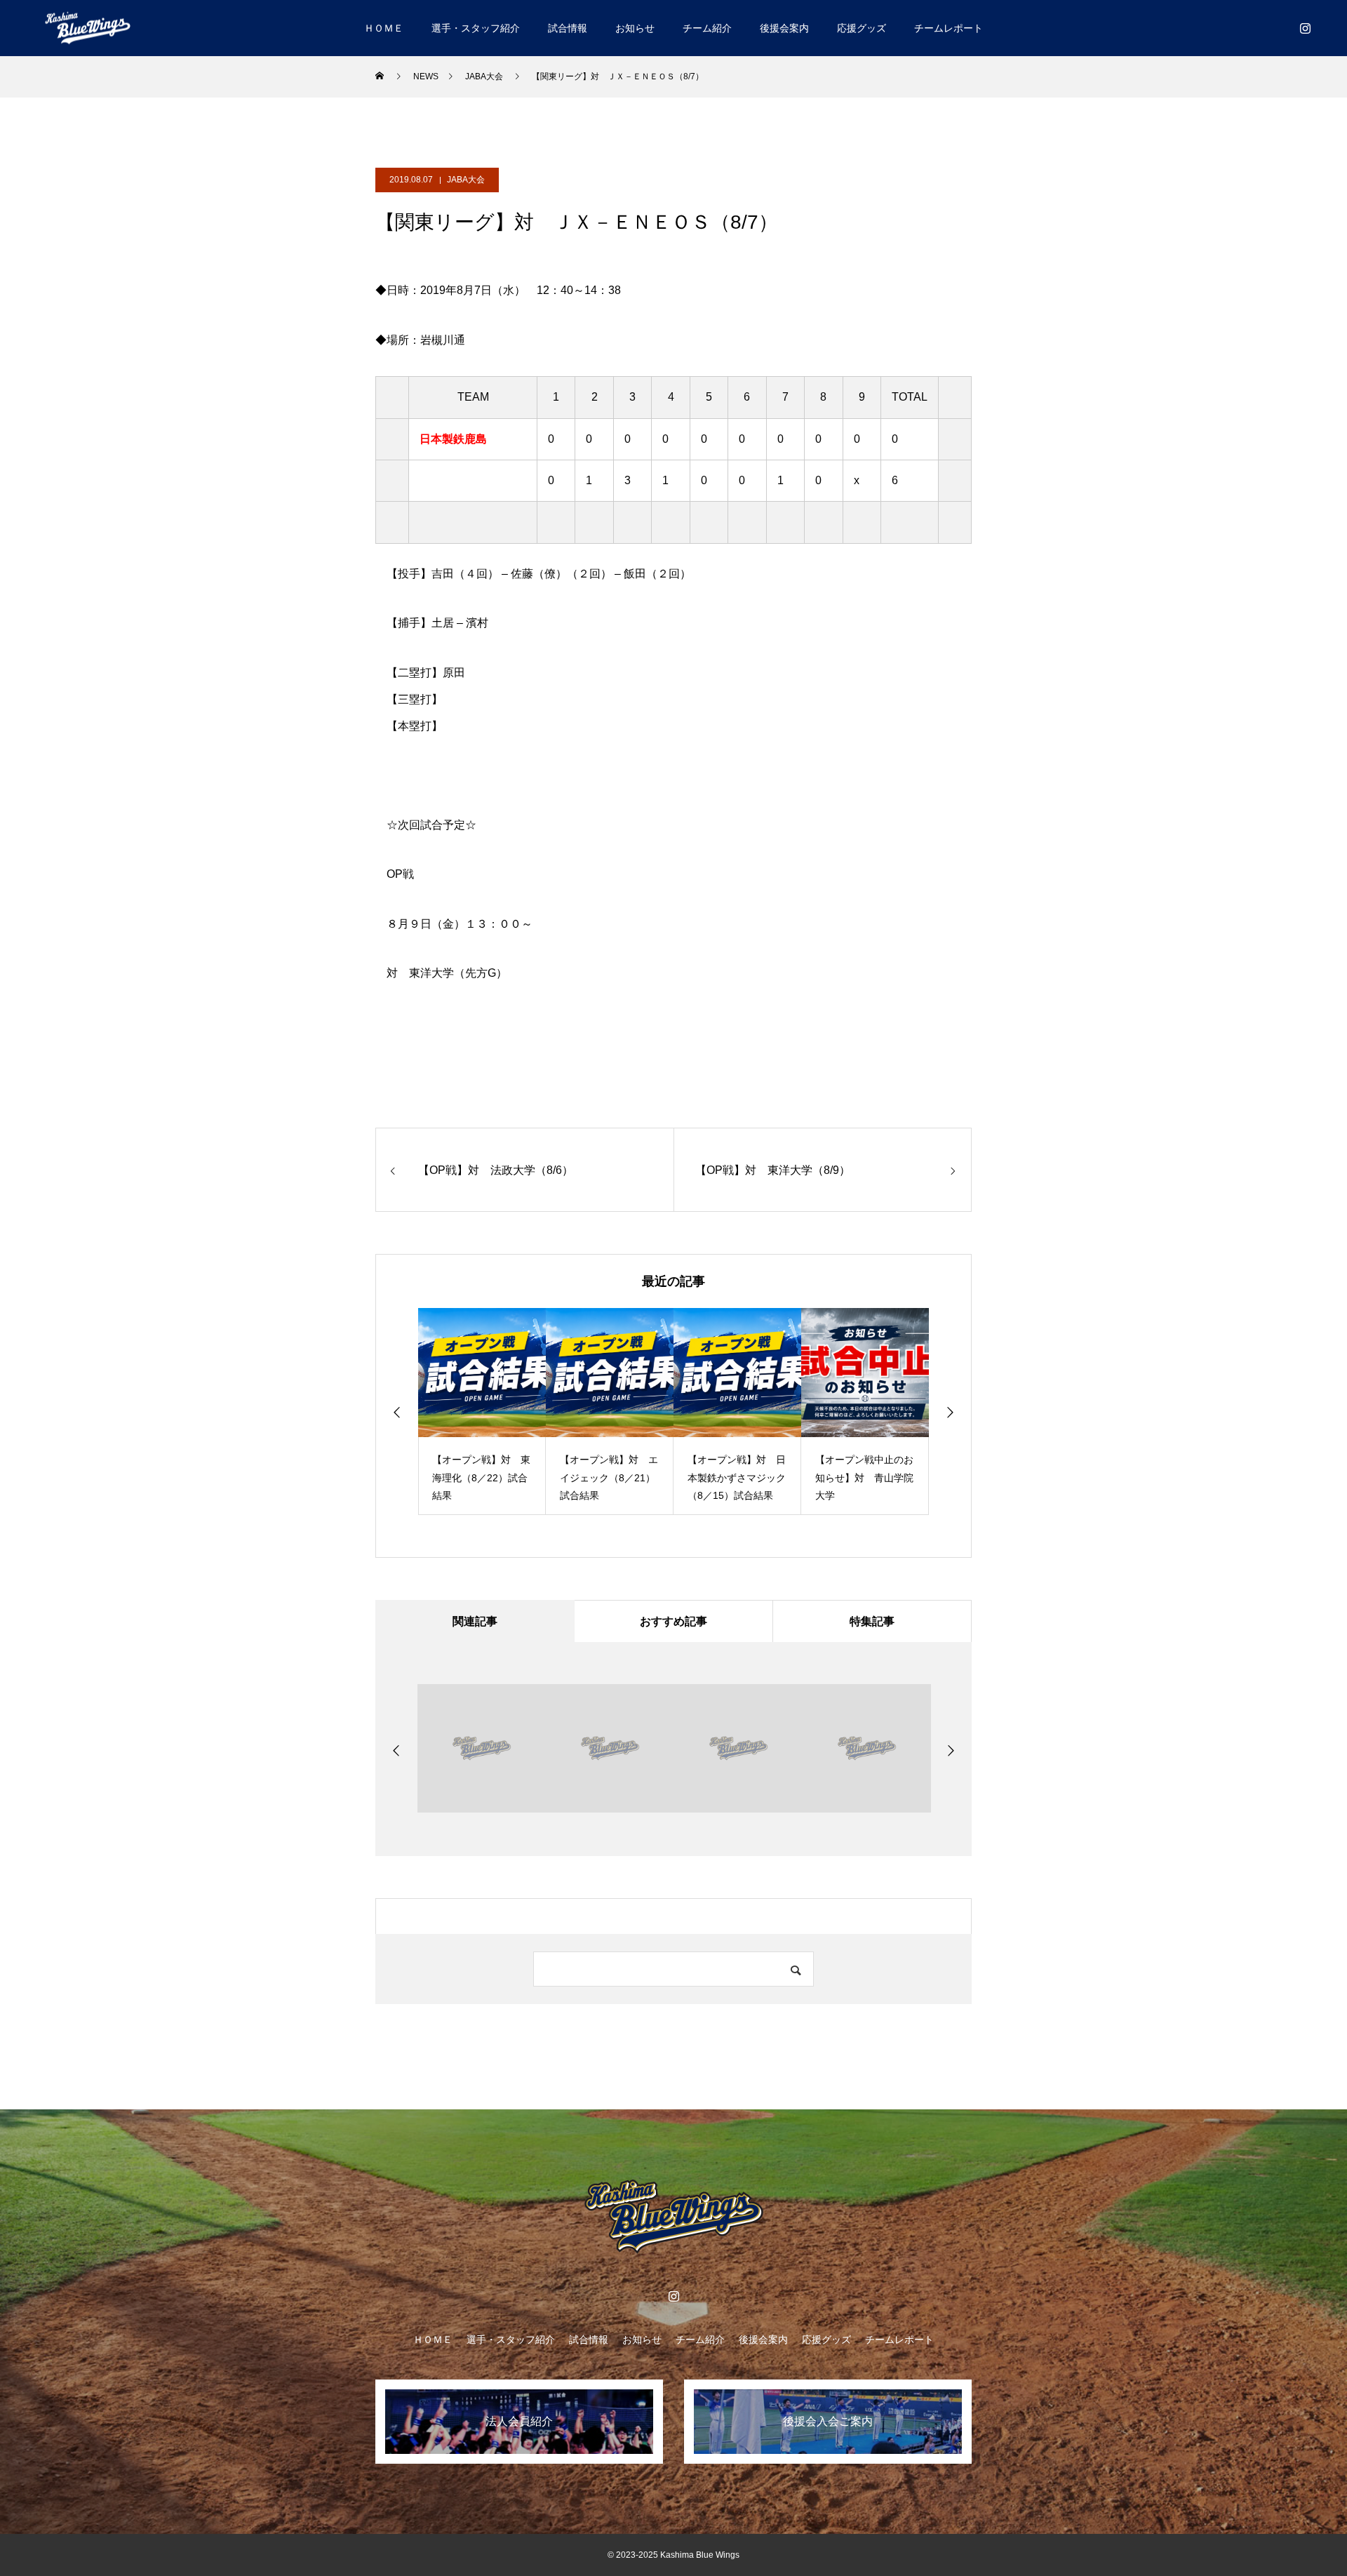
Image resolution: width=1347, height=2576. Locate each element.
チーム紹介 (707, 28)
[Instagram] (1305, 28)
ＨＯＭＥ (384, 28)
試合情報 (568, 28)
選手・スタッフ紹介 (476, 28)
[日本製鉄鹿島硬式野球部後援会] (88, 28)
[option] (482, 1412)
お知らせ (635, 28)
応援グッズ (862, 28)
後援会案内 (784, 28)
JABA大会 (466, 180)
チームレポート (949, 28)
